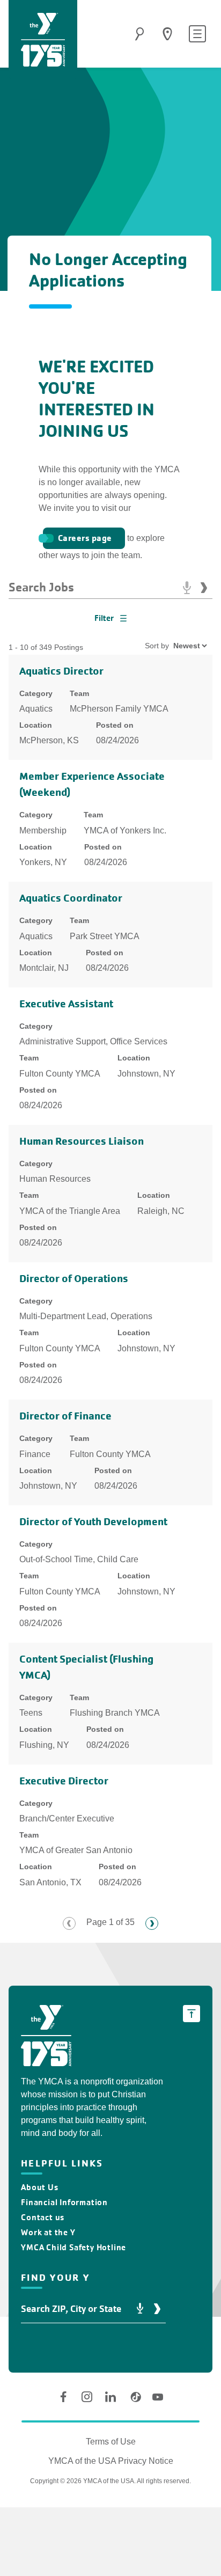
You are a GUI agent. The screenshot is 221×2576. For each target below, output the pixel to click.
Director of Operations (74, 1279)
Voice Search (187, 588)
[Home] (43, 40)
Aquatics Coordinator (71, 898)
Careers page (85, 538)
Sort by (157, 646)
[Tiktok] (134, 2397)
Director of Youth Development (93, 1522)
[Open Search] (139, 34)
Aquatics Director (61, 671)
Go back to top (191, 2014)
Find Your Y (167, 34)
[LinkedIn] (110, 2397)
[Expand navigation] (197, 34)
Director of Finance (65, 1416)
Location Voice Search (140, 2309)
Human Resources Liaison (82, 1141)
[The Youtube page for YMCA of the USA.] (158, 2397)
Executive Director (64, 1781)
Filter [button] (104, 618)
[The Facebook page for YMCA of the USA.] (63, 2397)
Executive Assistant (66, 1004)
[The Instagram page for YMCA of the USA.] (87, 2397)
